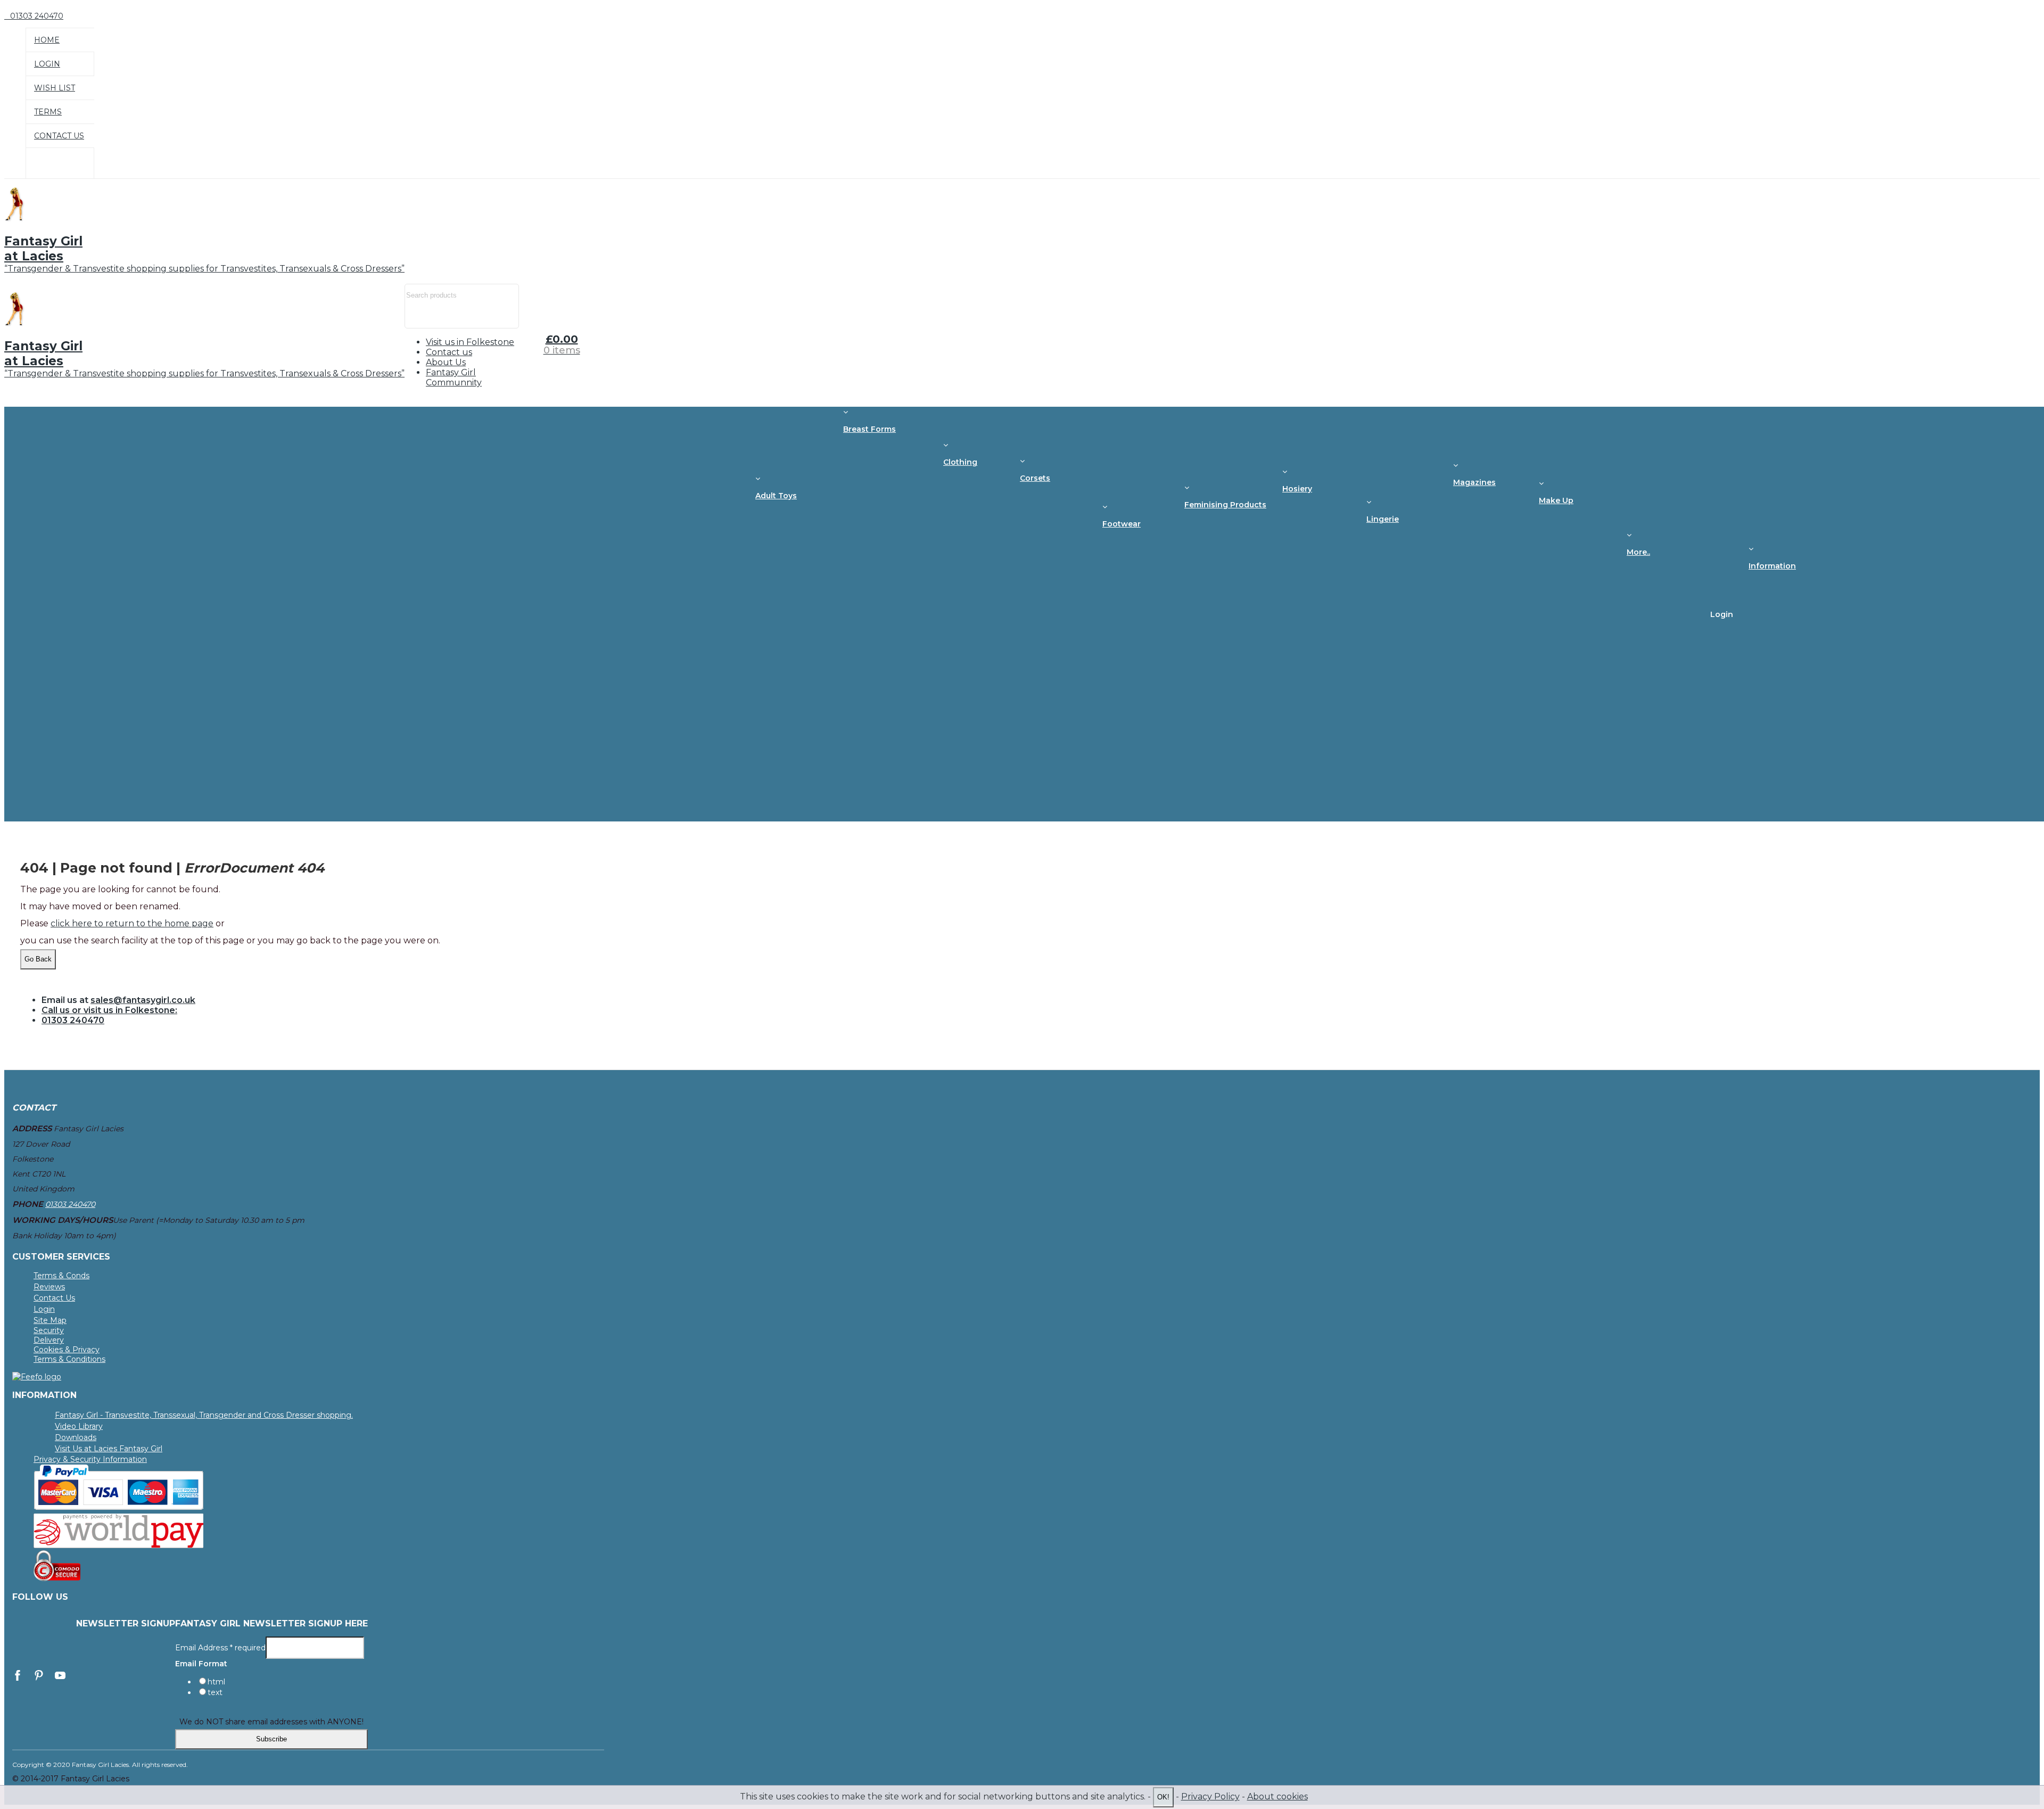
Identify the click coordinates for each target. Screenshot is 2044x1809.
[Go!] (418, 318)
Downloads (76, 1437)
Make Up (1556, 500)
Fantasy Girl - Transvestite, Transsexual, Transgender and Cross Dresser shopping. (204, 1415)
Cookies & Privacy (67, 1350)
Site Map (50, 1320)
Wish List (55, 88)
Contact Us (59, 136)
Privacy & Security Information (90, 1459)
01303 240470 (73, 1020)
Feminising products (1225, 505)
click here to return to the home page (132, 923)
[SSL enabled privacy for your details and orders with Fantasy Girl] (57, 1578)
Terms (48, 112)
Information (1772, 566)
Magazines (1474, 482)
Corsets (1035, 478)
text (215, 1692)
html (216, 1682)
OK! (1163, 1797)
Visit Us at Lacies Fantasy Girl (109, 1449)
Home (47, 40)
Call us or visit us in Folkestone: (109, 1010)
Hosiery (1297, 489)
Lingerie (1383, 519)
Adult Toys (776, 496)
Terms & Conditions (69, 1359)
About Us (446, 362)
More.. (1638, 552)
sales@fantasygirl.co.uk (143, 1000)
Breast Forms (869, 429)
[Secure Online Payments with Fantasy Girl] (119, 1507)
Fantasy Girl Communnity (454, 377)
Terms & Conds (61, 1276)
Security (49, 1330)
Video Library (79, 1426)
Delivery (49, 1340)
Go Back (38, 959)
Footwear (1122, 524)
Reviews (49, 1287)
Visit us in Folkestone (470, 342)
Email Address (220, 1647)
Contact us (449, 352)
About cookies (1278, 1796)
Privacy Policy (1210, 1796)
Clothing (960, 462)
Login (47, 64)
